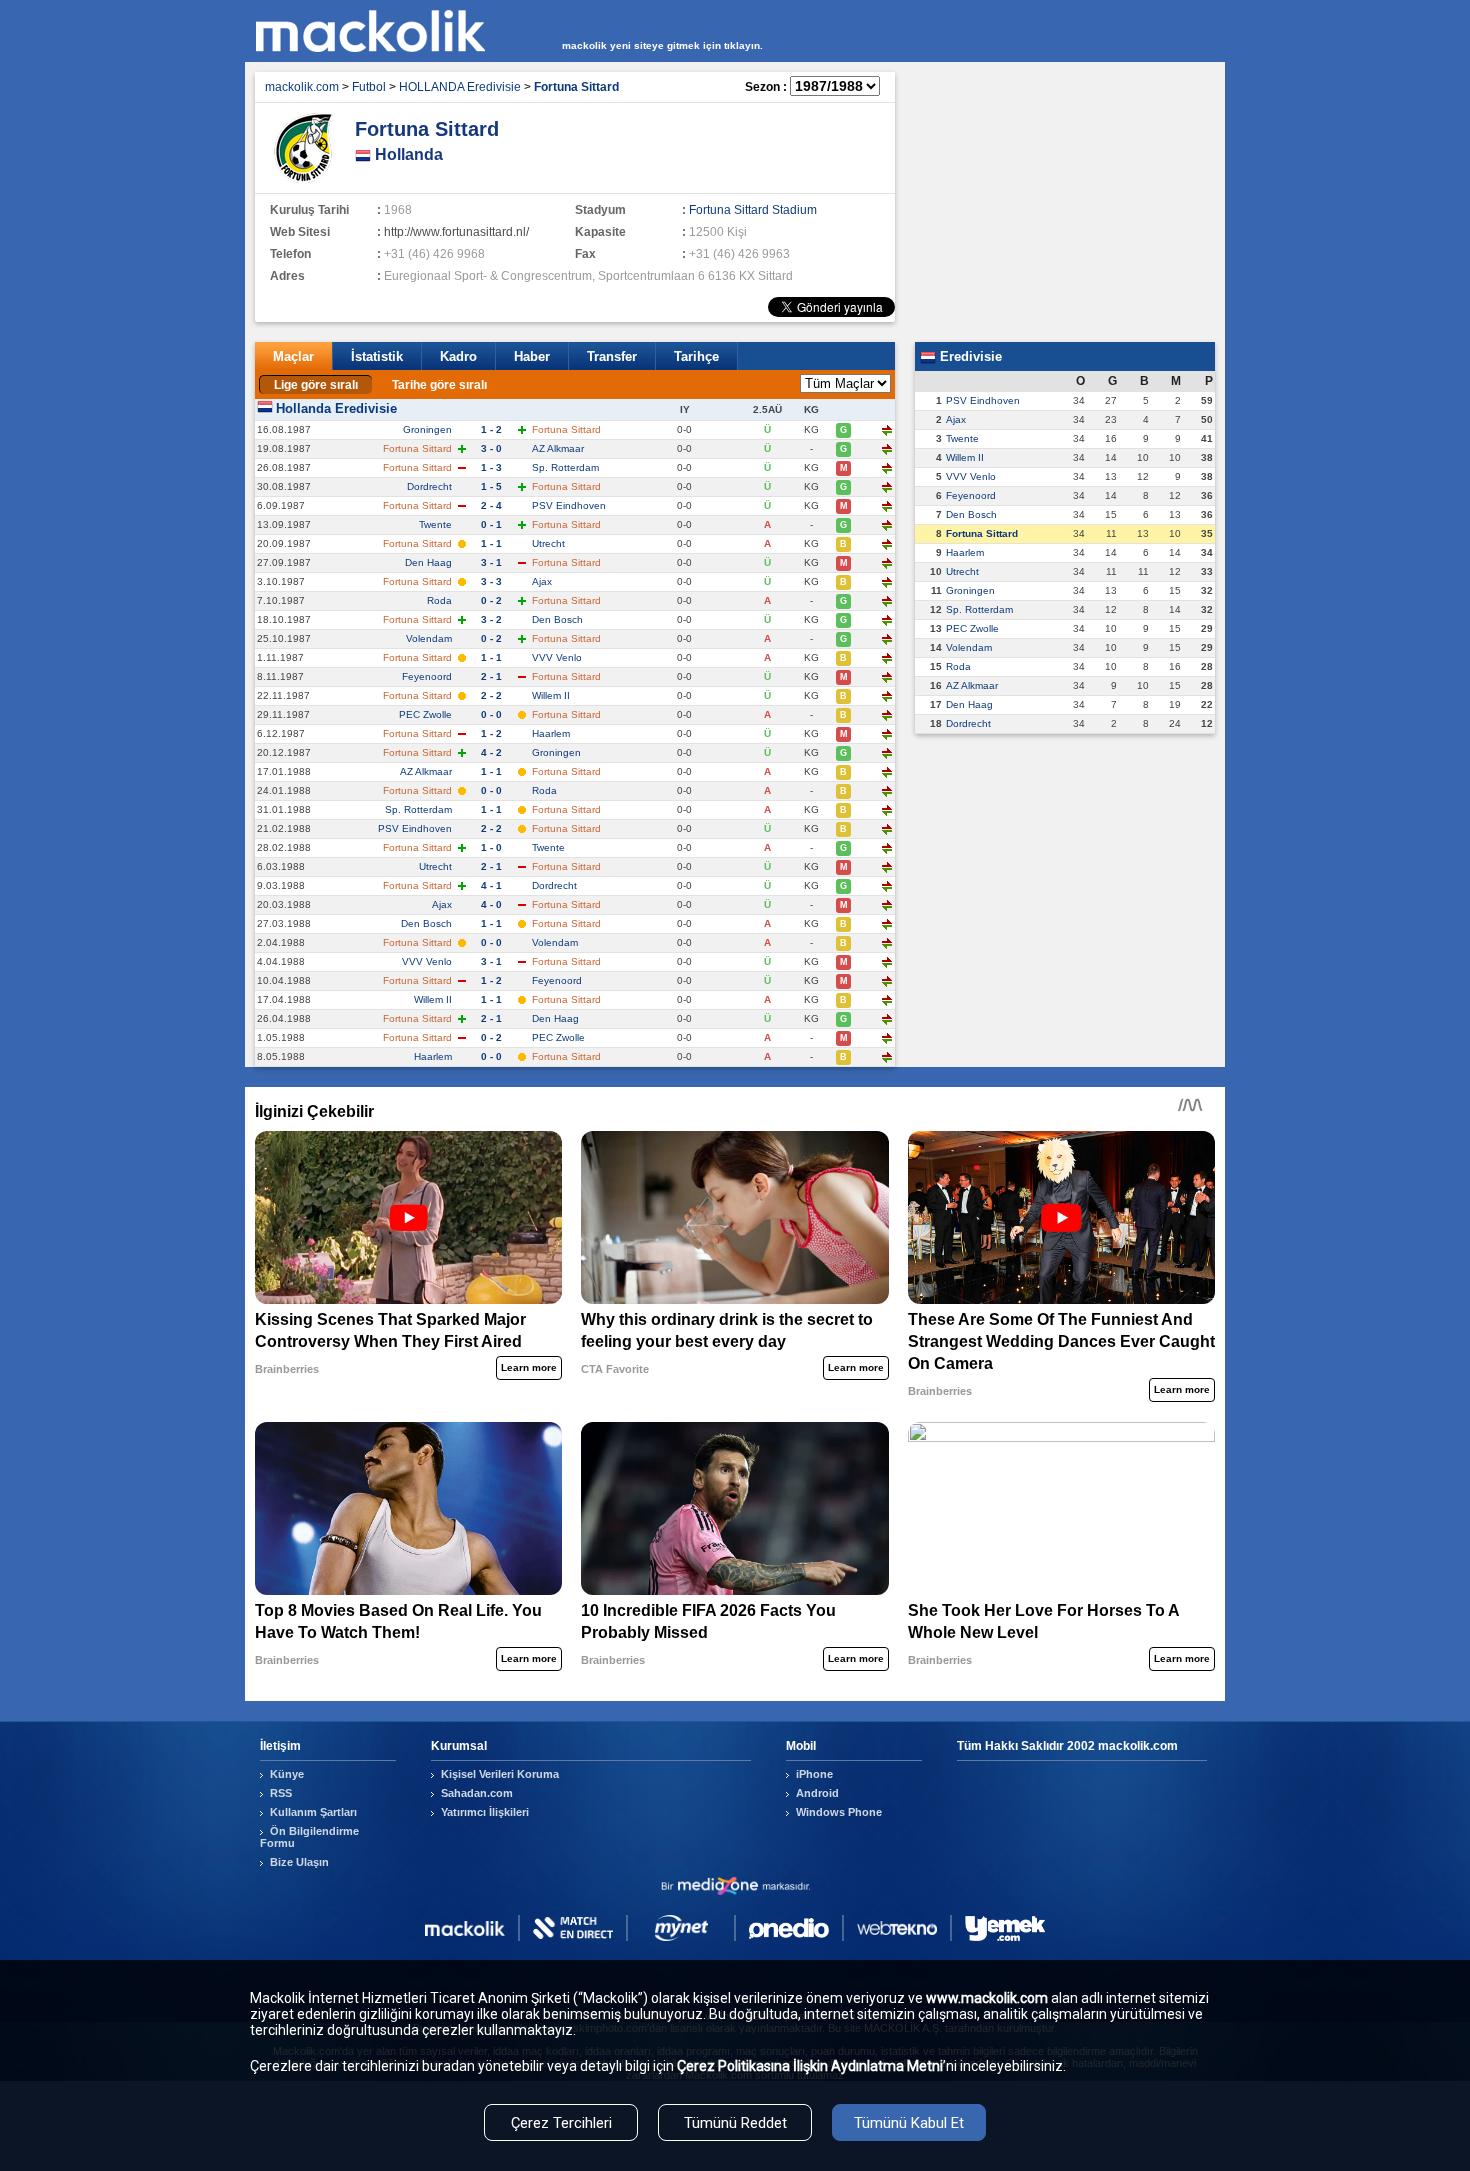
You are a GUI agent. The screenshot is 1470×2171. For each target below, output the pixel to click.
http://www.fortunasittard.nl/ (456, 232)
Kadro (458, 356)
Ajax (542, 581)
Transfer (612, 356)
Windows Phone (839, 1812)
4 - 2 (491, 752)
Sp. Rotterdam (565, 467)
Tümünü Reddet (735, 2123)
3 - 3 (491, 581)
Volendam (429, 638)
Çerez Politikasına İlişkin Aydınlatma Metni (810, 2066)
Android (817, 1793)
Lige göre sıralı (316, 385)
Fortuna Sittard (982, 533)
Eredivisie (969, 356)
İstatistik (377, 356)
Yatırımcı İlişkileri (485, 1812)
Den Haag (428, 562)
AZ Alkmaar (558, 448)
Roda (439, 600)
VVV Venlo (557, 657)
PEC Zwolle (425, 714)
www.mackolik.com (987, 1998)
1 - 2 (491, 429)
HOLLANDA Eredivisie (460, 87)
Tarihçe (696, 356)
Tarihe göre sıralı (439, 385)
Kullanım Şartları (313, 1812)
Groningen (427, 429)
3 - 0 (491, 448)
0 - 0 (491, 714)
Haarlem (551, 733)
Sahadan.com (477, 1793)
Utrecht (548, 543)
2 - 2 (491, 695)
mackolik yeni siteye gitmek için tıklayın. (662, 45)
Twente (435, 524)
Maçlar (293, 356)
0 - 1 (491, 524)
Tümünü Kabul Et (909, 2123)
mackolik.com (302, 87)
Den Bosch (557, 619)
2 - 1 (491, 676)
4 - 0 (491, 904)
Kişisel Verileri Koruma (500, 1774)
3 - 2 (491, 619)
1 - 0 (491, 847)
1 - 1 (491, 543)
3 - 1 (491, 562)
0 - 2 (491, 600)
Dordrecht (429, 486)
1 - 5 (491, 486)
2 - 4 (491, 505)
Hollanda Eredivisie (336, 408)
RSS (281, 1793)
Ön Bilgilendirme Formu (309, 1837)
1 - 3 (491, 467)
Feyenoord (427, 676)
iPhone (814, 1774)
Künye (287, 1774)
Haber (532, 356)
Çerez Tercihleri (561, 2123)
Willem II (551, 695)
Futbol (369, 87)
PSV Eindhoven (569, 505)
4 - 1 (491, 885)
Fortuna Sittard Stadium (753, 210)
